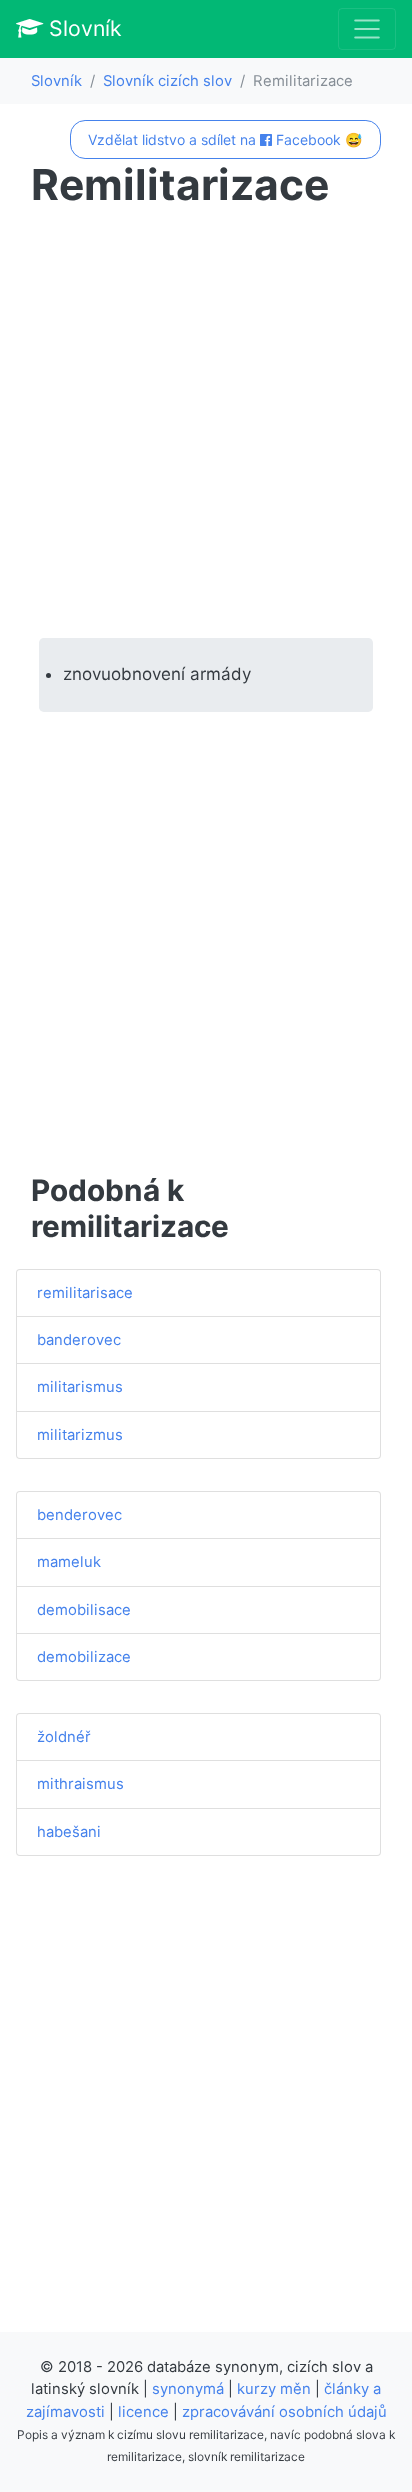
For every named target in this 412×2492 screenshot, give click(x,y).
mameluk (69, 1562)
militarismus (80, 1387)
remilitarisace (85, 1293)
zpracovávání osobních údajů (284, 2412)
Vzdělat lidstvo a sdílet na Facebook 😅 (225, 139)
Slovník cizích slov (167, 81)
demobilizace (84, 1657)
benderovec (79, 1515)
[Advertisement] (206, 424)
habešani (69, 1832)
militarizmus (80, 1435)
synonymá (188, 2389)
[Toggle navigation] (367, 29)
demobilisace (84, 1610)
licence (143, 2412)
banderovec (79, 1340)
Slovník (82, 28)
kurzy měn (274, 2389)
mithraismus (80, 1784)
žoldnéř (64, 1737)
